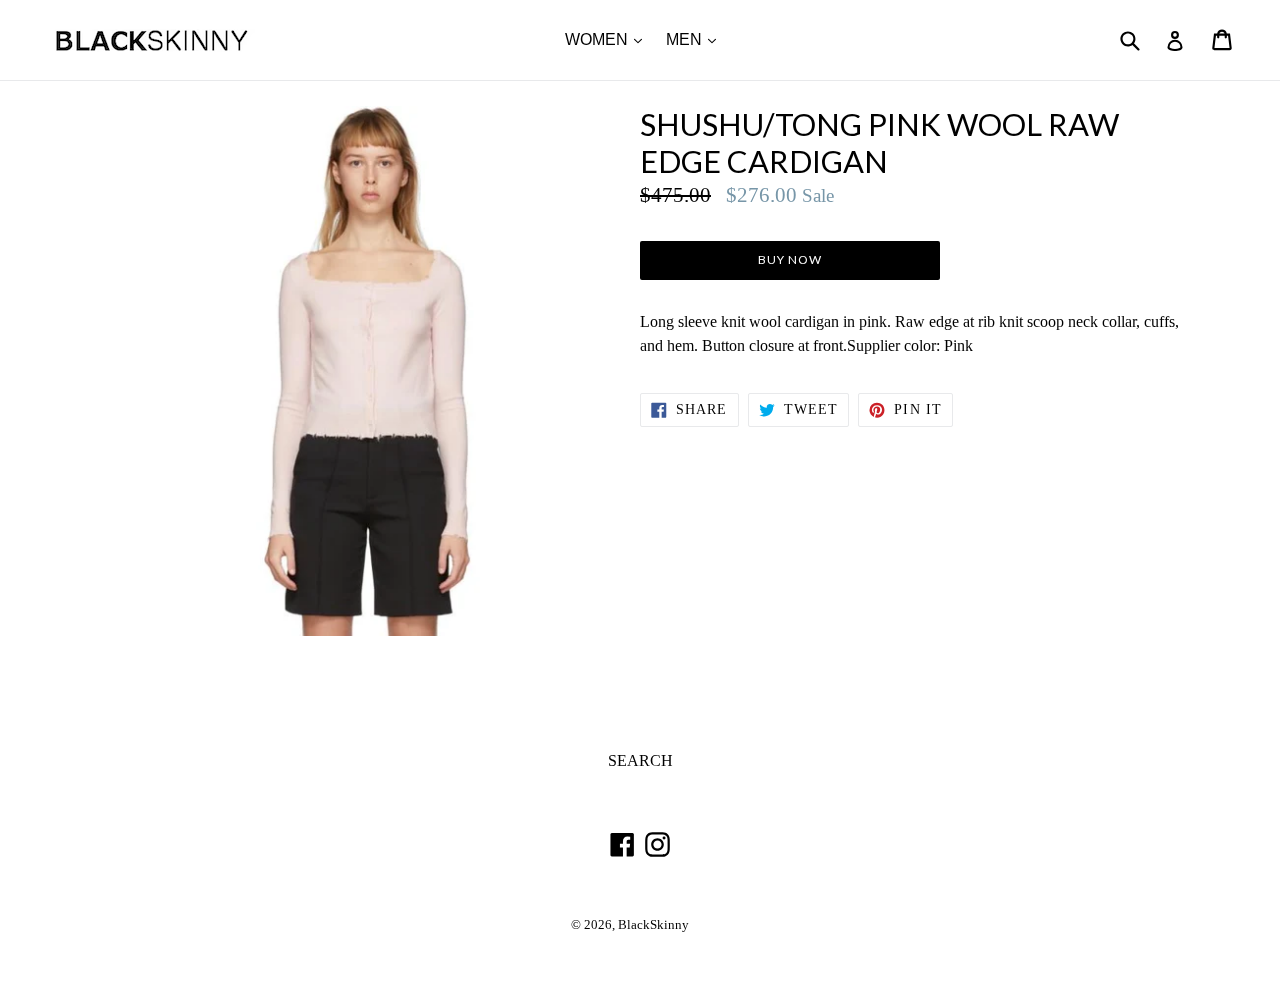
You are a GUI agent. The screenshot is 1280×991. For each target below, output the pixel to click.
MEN (696, 39)
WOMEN (608, 39)
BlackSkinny (653, 925)
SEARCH (640, 760)
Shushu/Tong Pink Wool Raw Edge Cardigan (879, 143)
